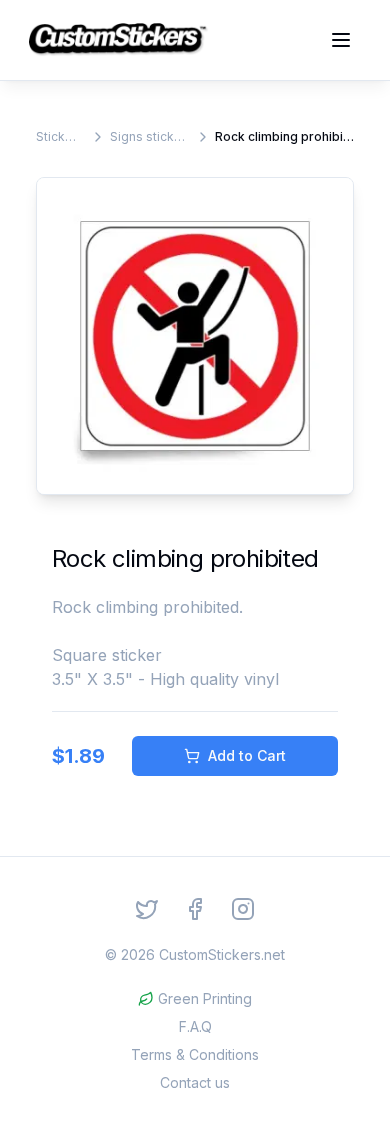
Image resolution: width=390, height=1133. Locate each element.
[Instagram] (243, 909)
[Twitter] (147, 909)
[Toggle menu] (341, 40)
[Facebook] (195, 909)
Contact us (195, 1082)
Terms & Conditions (195, 1054)
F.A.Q (195, 1026)
